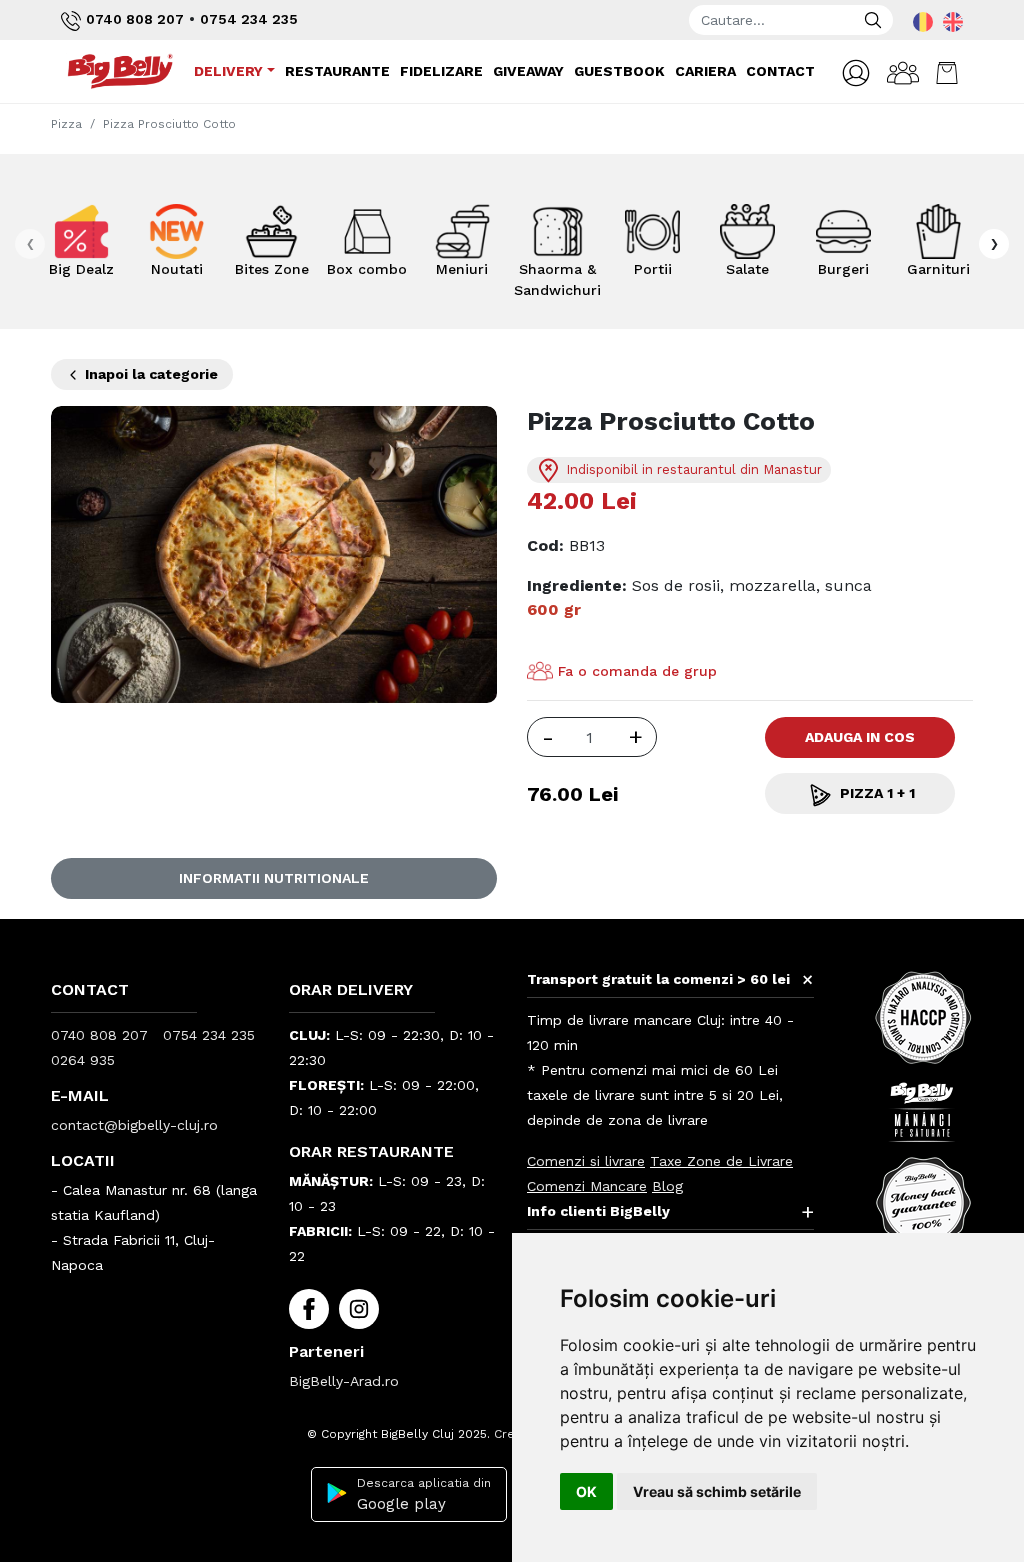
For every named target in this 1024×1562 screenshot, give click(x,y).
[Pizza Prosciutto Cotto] (274, 553)
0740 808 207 (135, 19)
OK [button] (586, 1491)
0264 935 (83, 1060)
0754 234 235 (249, 19)
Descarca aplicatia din (424, 1494)
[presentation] (30, 244)
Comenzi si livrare (586, 1161)
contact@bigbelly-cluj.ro (134, 1125)
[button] (856, 73)
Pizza (66, 124)
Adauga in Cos (860, 737)
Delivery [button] (228, 71)
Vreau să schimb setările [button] (717, 1491)
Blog (667, 1186)
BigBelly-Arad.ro (344, 1381)
